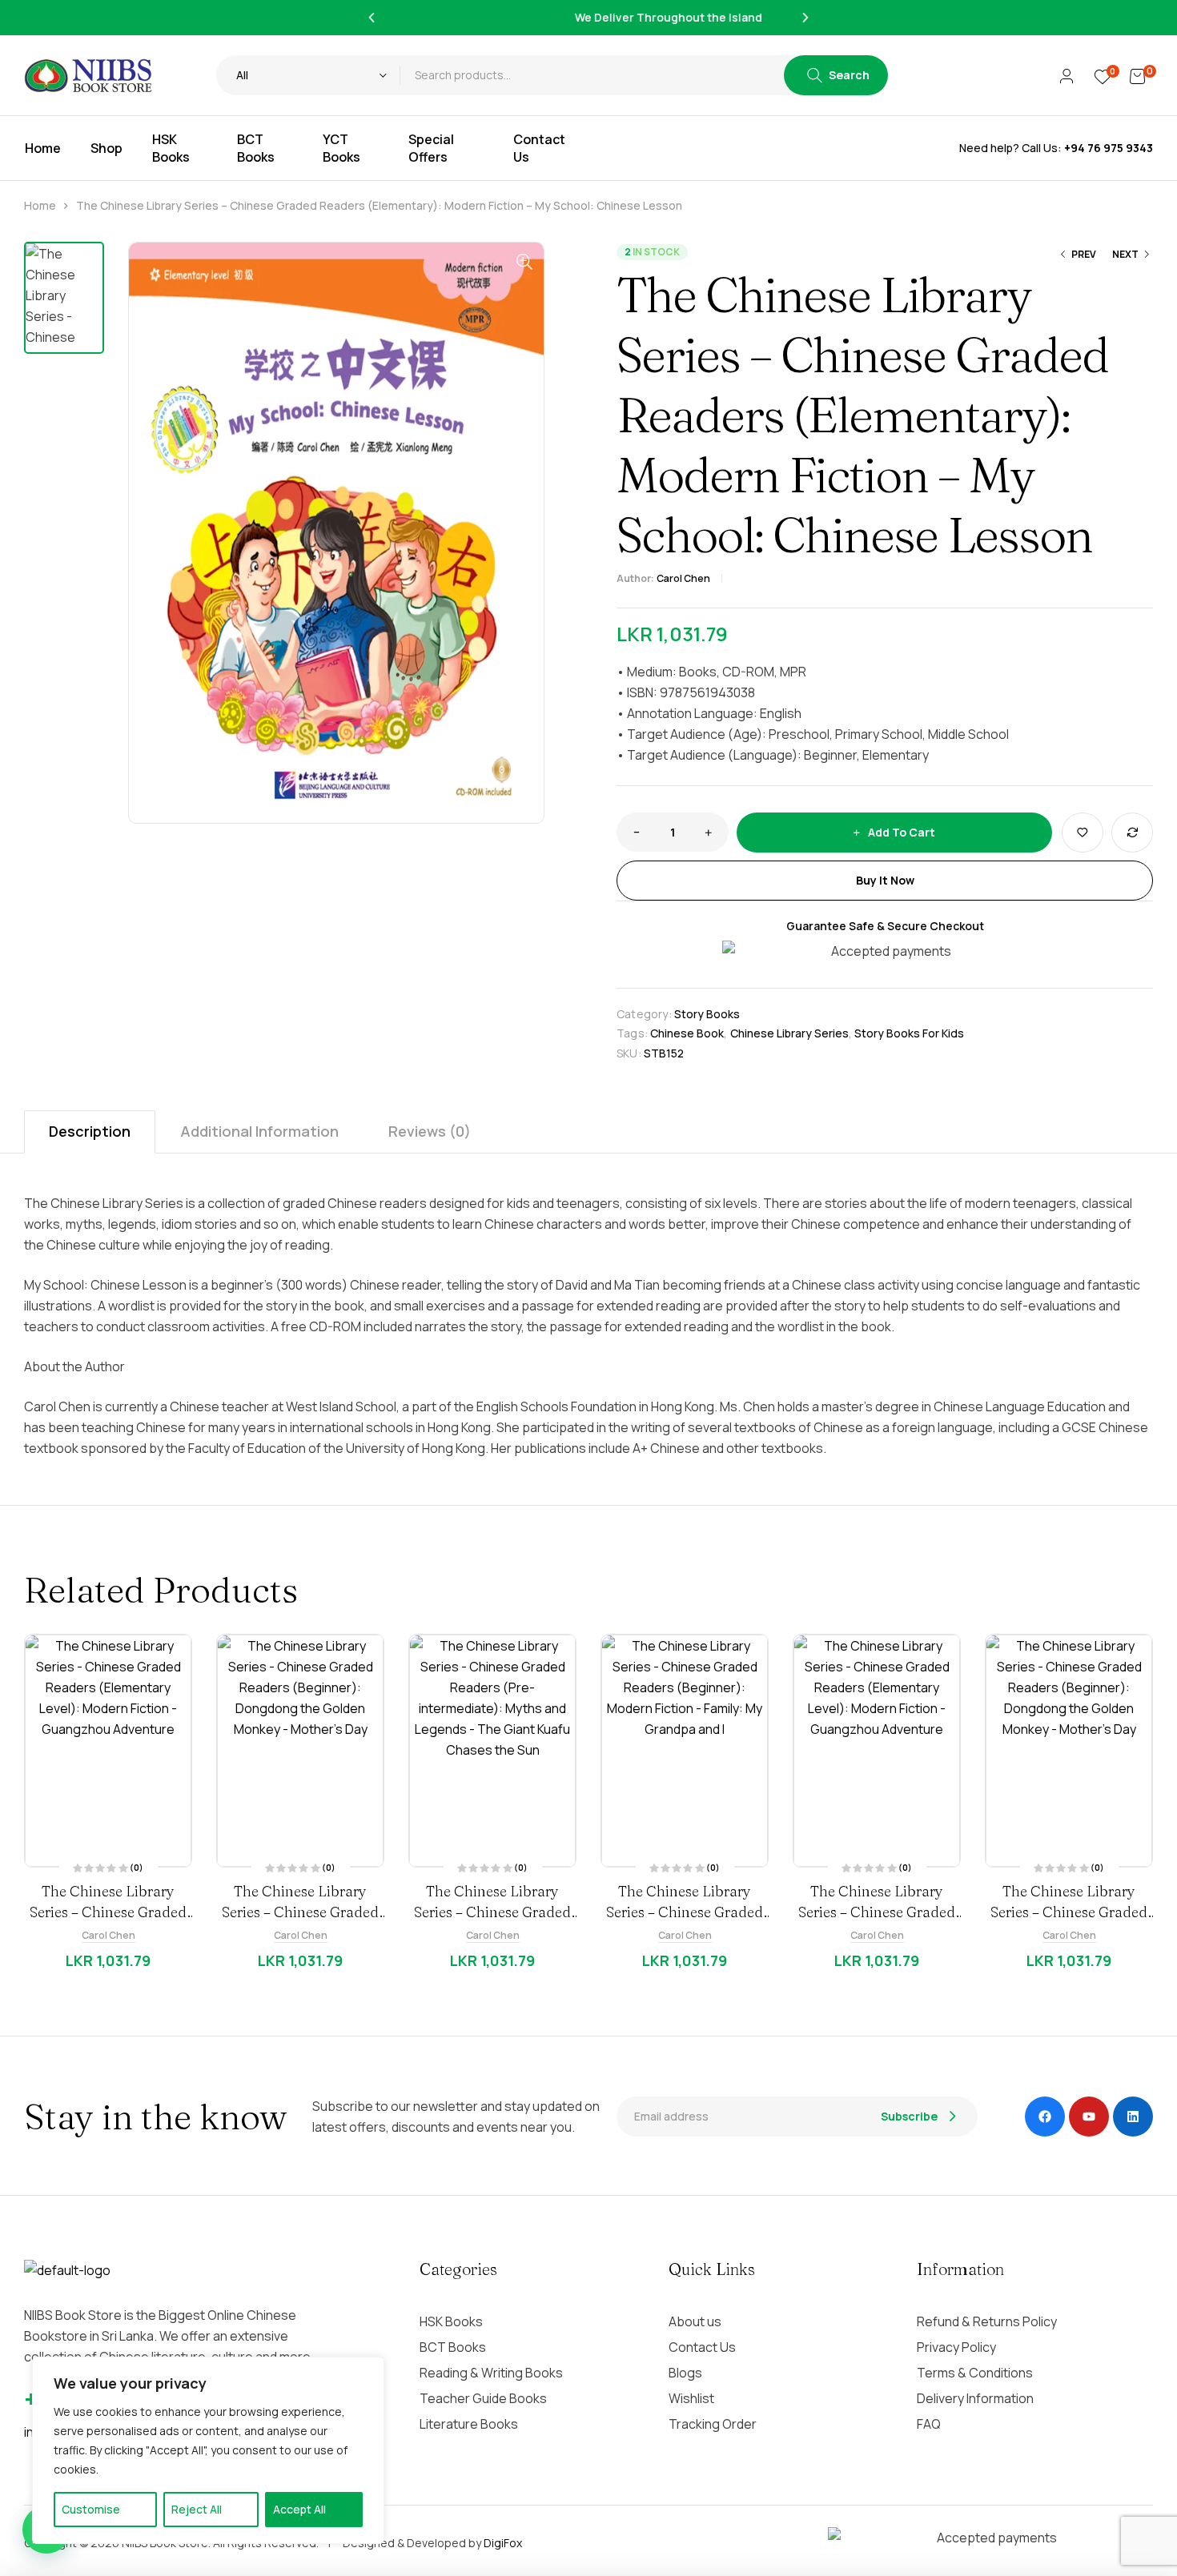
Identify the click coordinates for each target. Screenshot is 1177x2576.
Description (90, 1131)
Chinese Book (687, 1033)
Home (40, 205)
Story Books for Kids (909, 1033)
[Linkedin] (1133, 2117)
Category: (644, 1014)
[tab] (90, 1132)
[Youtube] (1089, 2117)
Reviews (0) (430, 1131)
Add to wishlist (1083, 833)
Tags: (632, 1033)
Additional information (259, 1131)
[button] (372, 18)
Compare (1132, 833)
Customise (91, 2509)
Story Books (707, 1014)
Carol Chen (683, 578)
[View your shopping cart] (1137, 75)
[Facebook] (1045, 2117)
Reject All (197, 2509)
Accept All (299, 2509)
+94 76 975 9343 (1109, 148)
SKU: (629, 1053)
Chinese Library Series (789, 1033)
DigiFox (503, 2543)
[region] (208, 2450)
